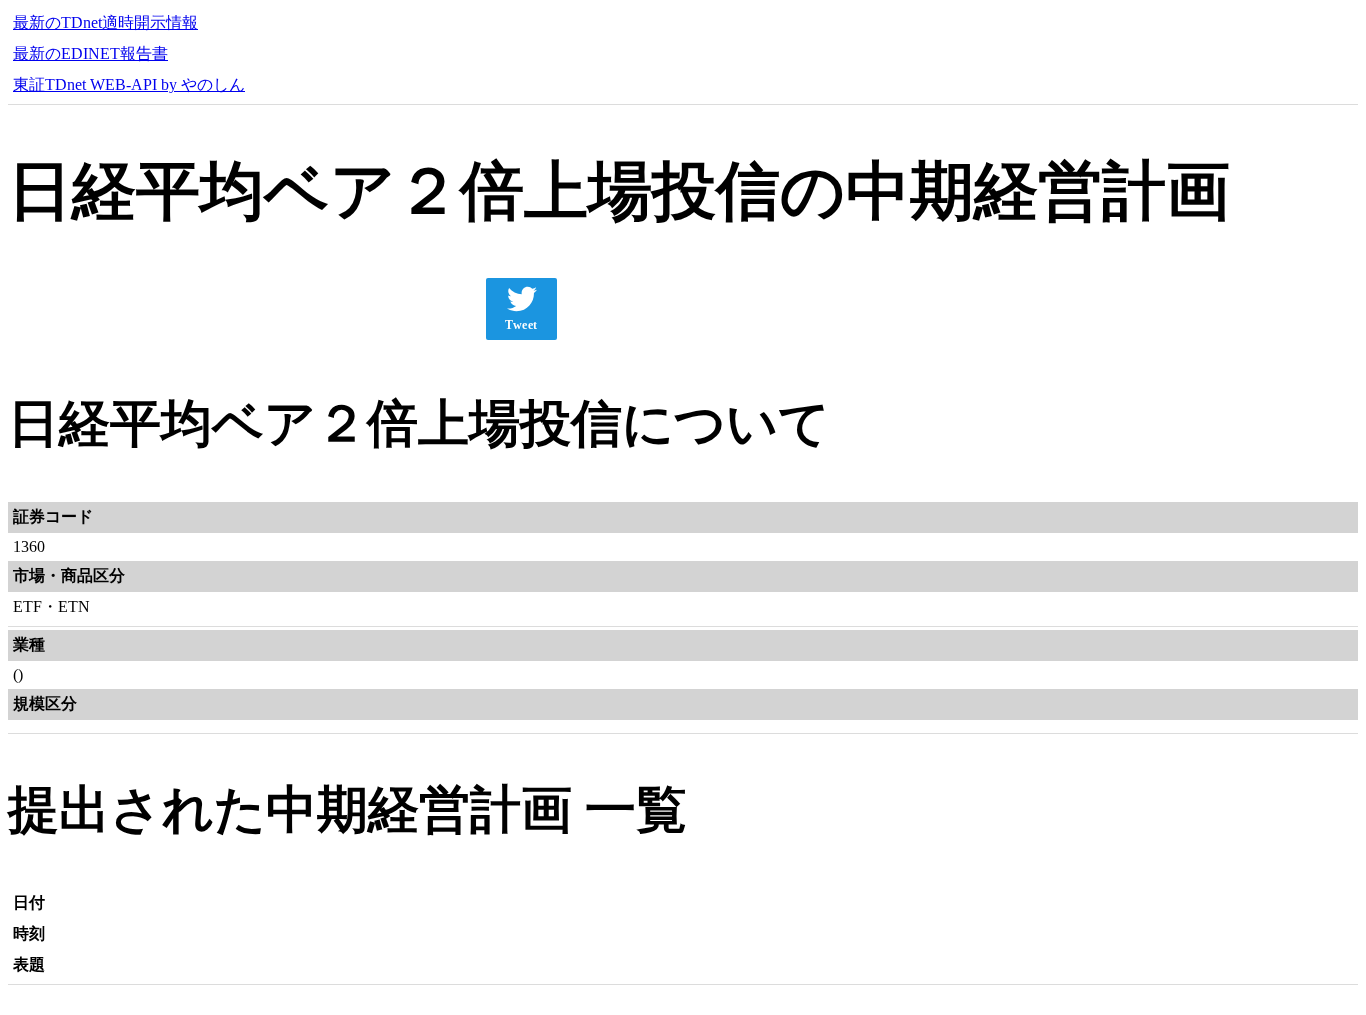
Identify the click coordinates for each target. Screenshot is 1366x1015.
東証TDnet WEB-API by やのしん (129, 84)
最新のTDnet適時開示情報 (105, 22)
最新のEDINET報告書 (90, 53)
